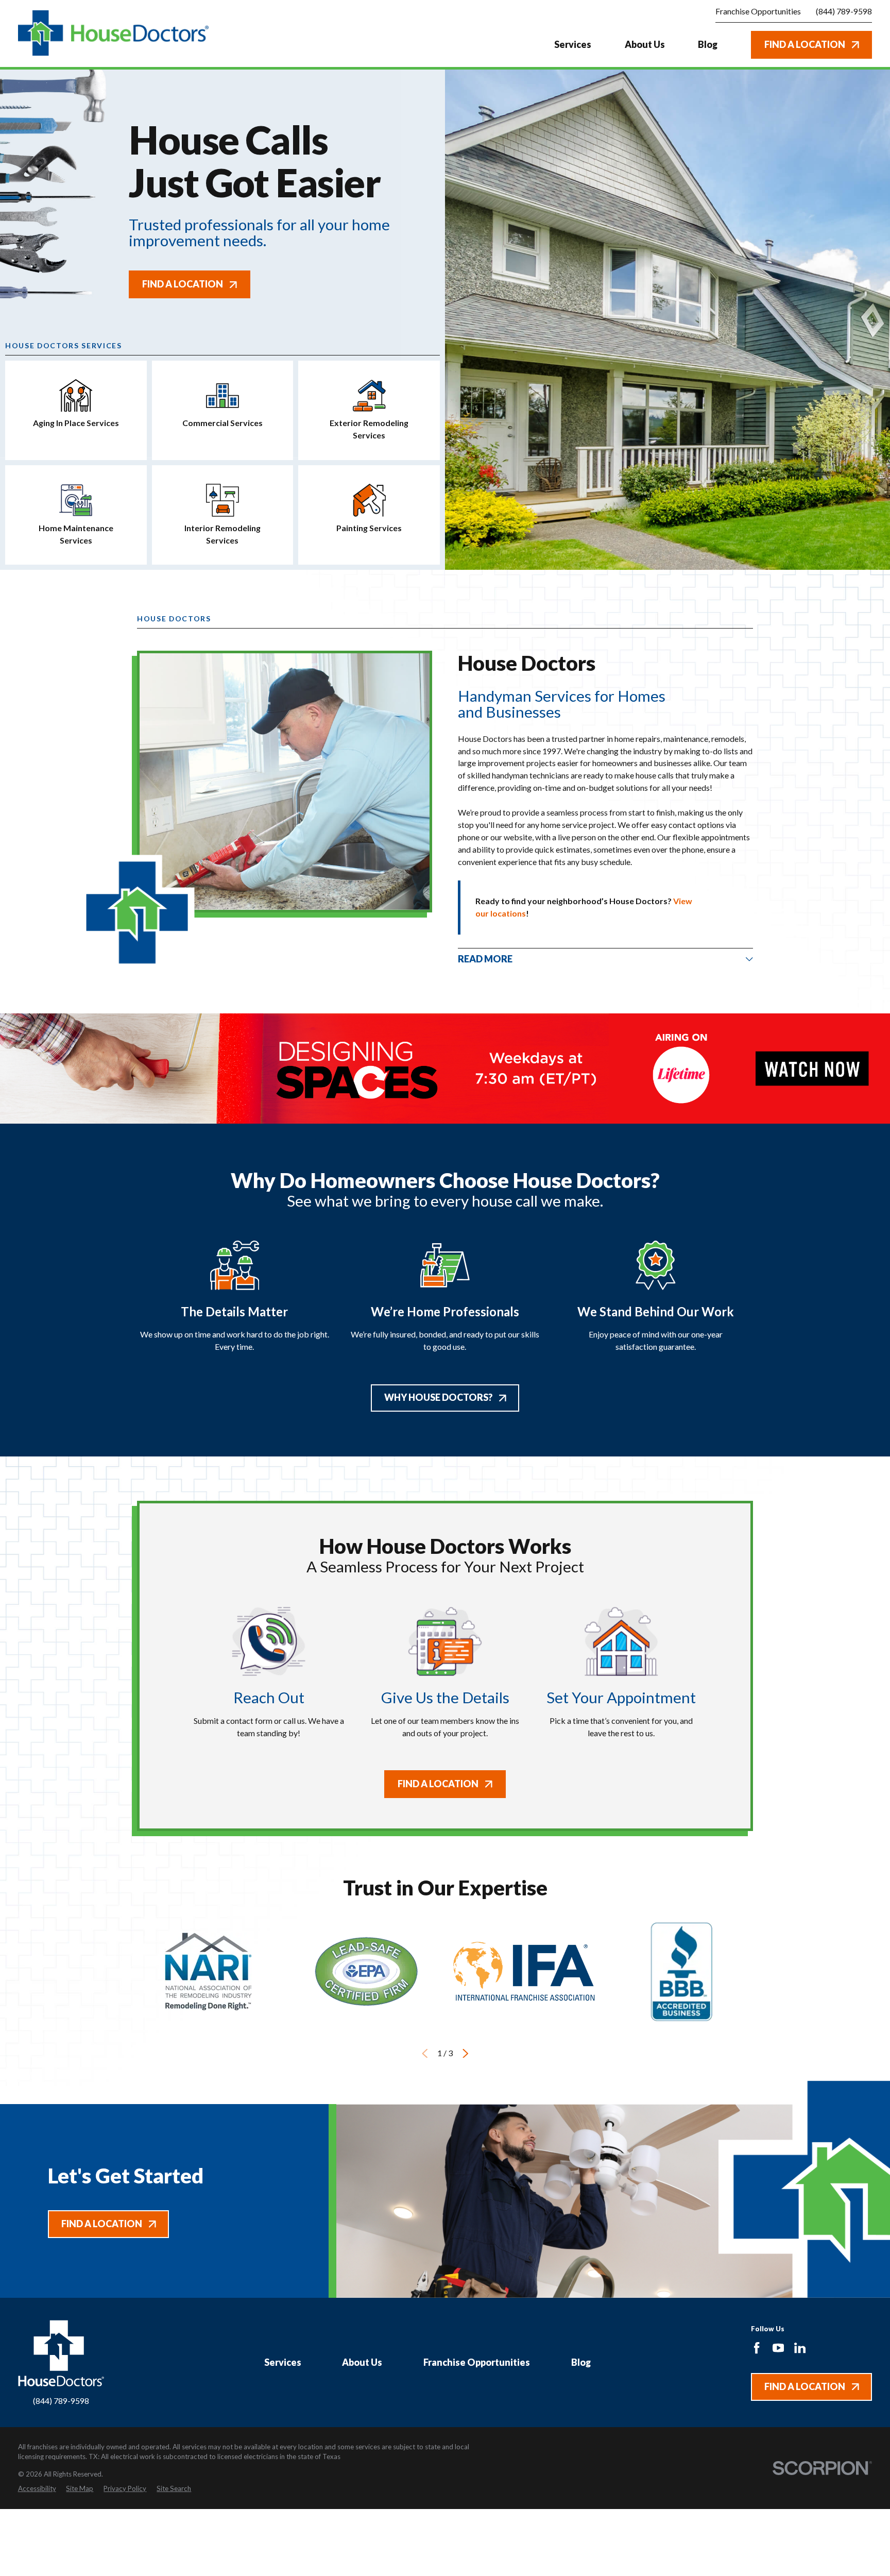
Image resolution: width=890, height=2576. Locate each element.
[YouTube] (778, 2348)
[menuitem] (37, 2489)
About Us (362, 2362)
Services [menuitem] (573, 44)
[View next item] (466, 2054)
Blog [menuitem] (708, 44)
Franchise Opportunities (477, 2362)
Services (283, 2362)
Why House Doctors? (438, 1397)
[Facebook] (757, 2348)
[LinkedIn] (800, 2348)
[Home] (114, 33)
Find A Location (805, 44)
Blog (581, 2362)
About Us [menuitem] (645, 44)
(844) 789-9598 (844, 11)
